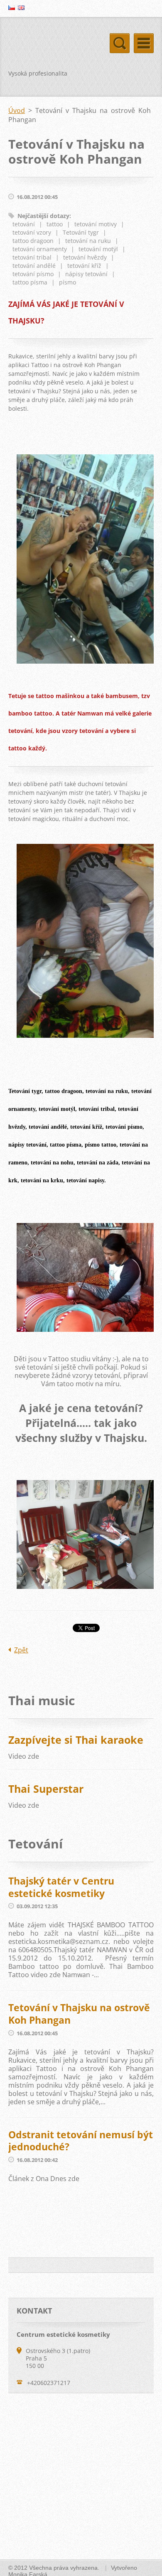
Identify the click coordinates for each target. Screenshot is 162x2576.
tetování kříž (84, 266)
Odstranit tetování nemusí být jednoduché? (81, 2141)
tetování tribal (32, 257)
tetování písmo (33, 274)
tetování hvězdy (85, 257)
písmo (67, 282)
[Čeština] (12, 7)
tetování (24, 224)
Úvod (17, 110)
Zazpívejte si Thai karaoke (76, 1740)
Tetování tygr (81, 232)
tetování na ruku (88, 241)
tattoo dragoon (33, 241)
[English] (21, 7)
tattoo (55, 224)
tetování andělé (34, 266)
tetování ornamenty (40, 249)
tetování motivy (96, 224)
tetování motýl (98, 249)
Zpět (21, 1650)
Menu (144, 43)
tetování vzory (32, 232)
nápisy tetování (86, 274)
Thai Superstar (46, 1789)
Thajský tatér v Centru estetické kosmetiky (61, 1887)
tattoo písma (30, 282)
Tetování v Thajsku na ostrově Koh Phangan (79, 2014)
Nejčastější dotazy (43, 216)
